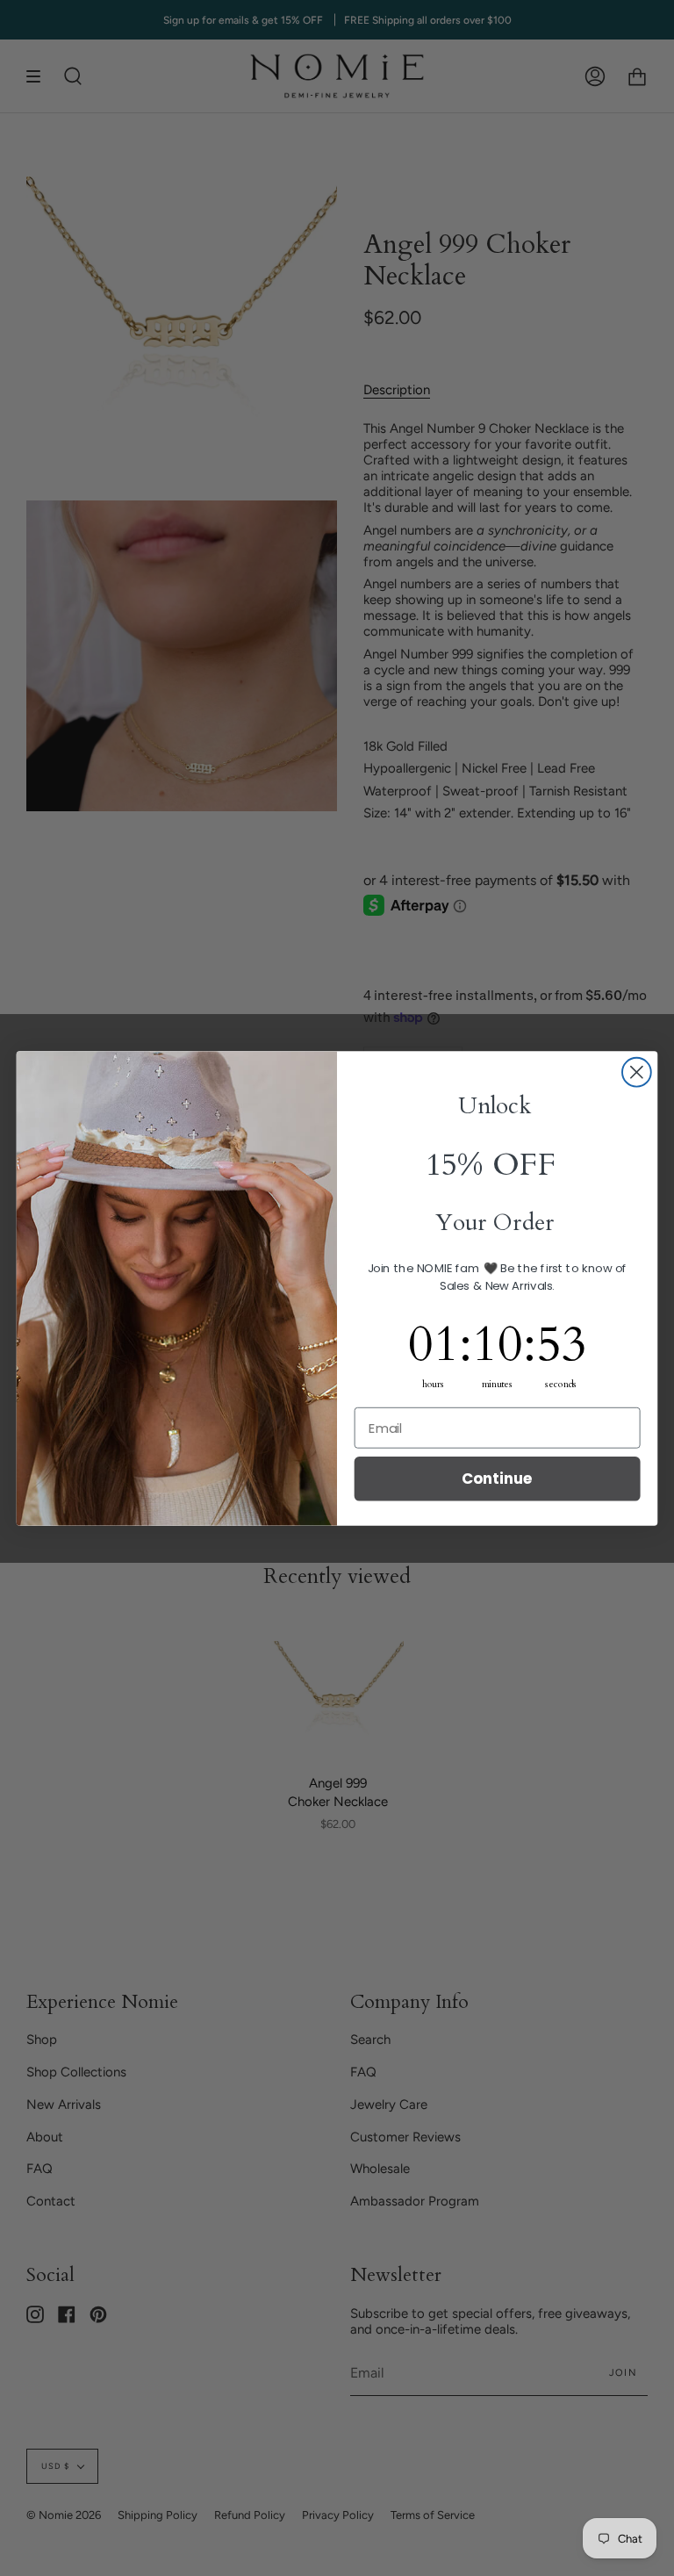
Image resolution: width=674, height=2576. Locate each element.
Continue (497, 1478)
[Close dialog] (637, 1072)
